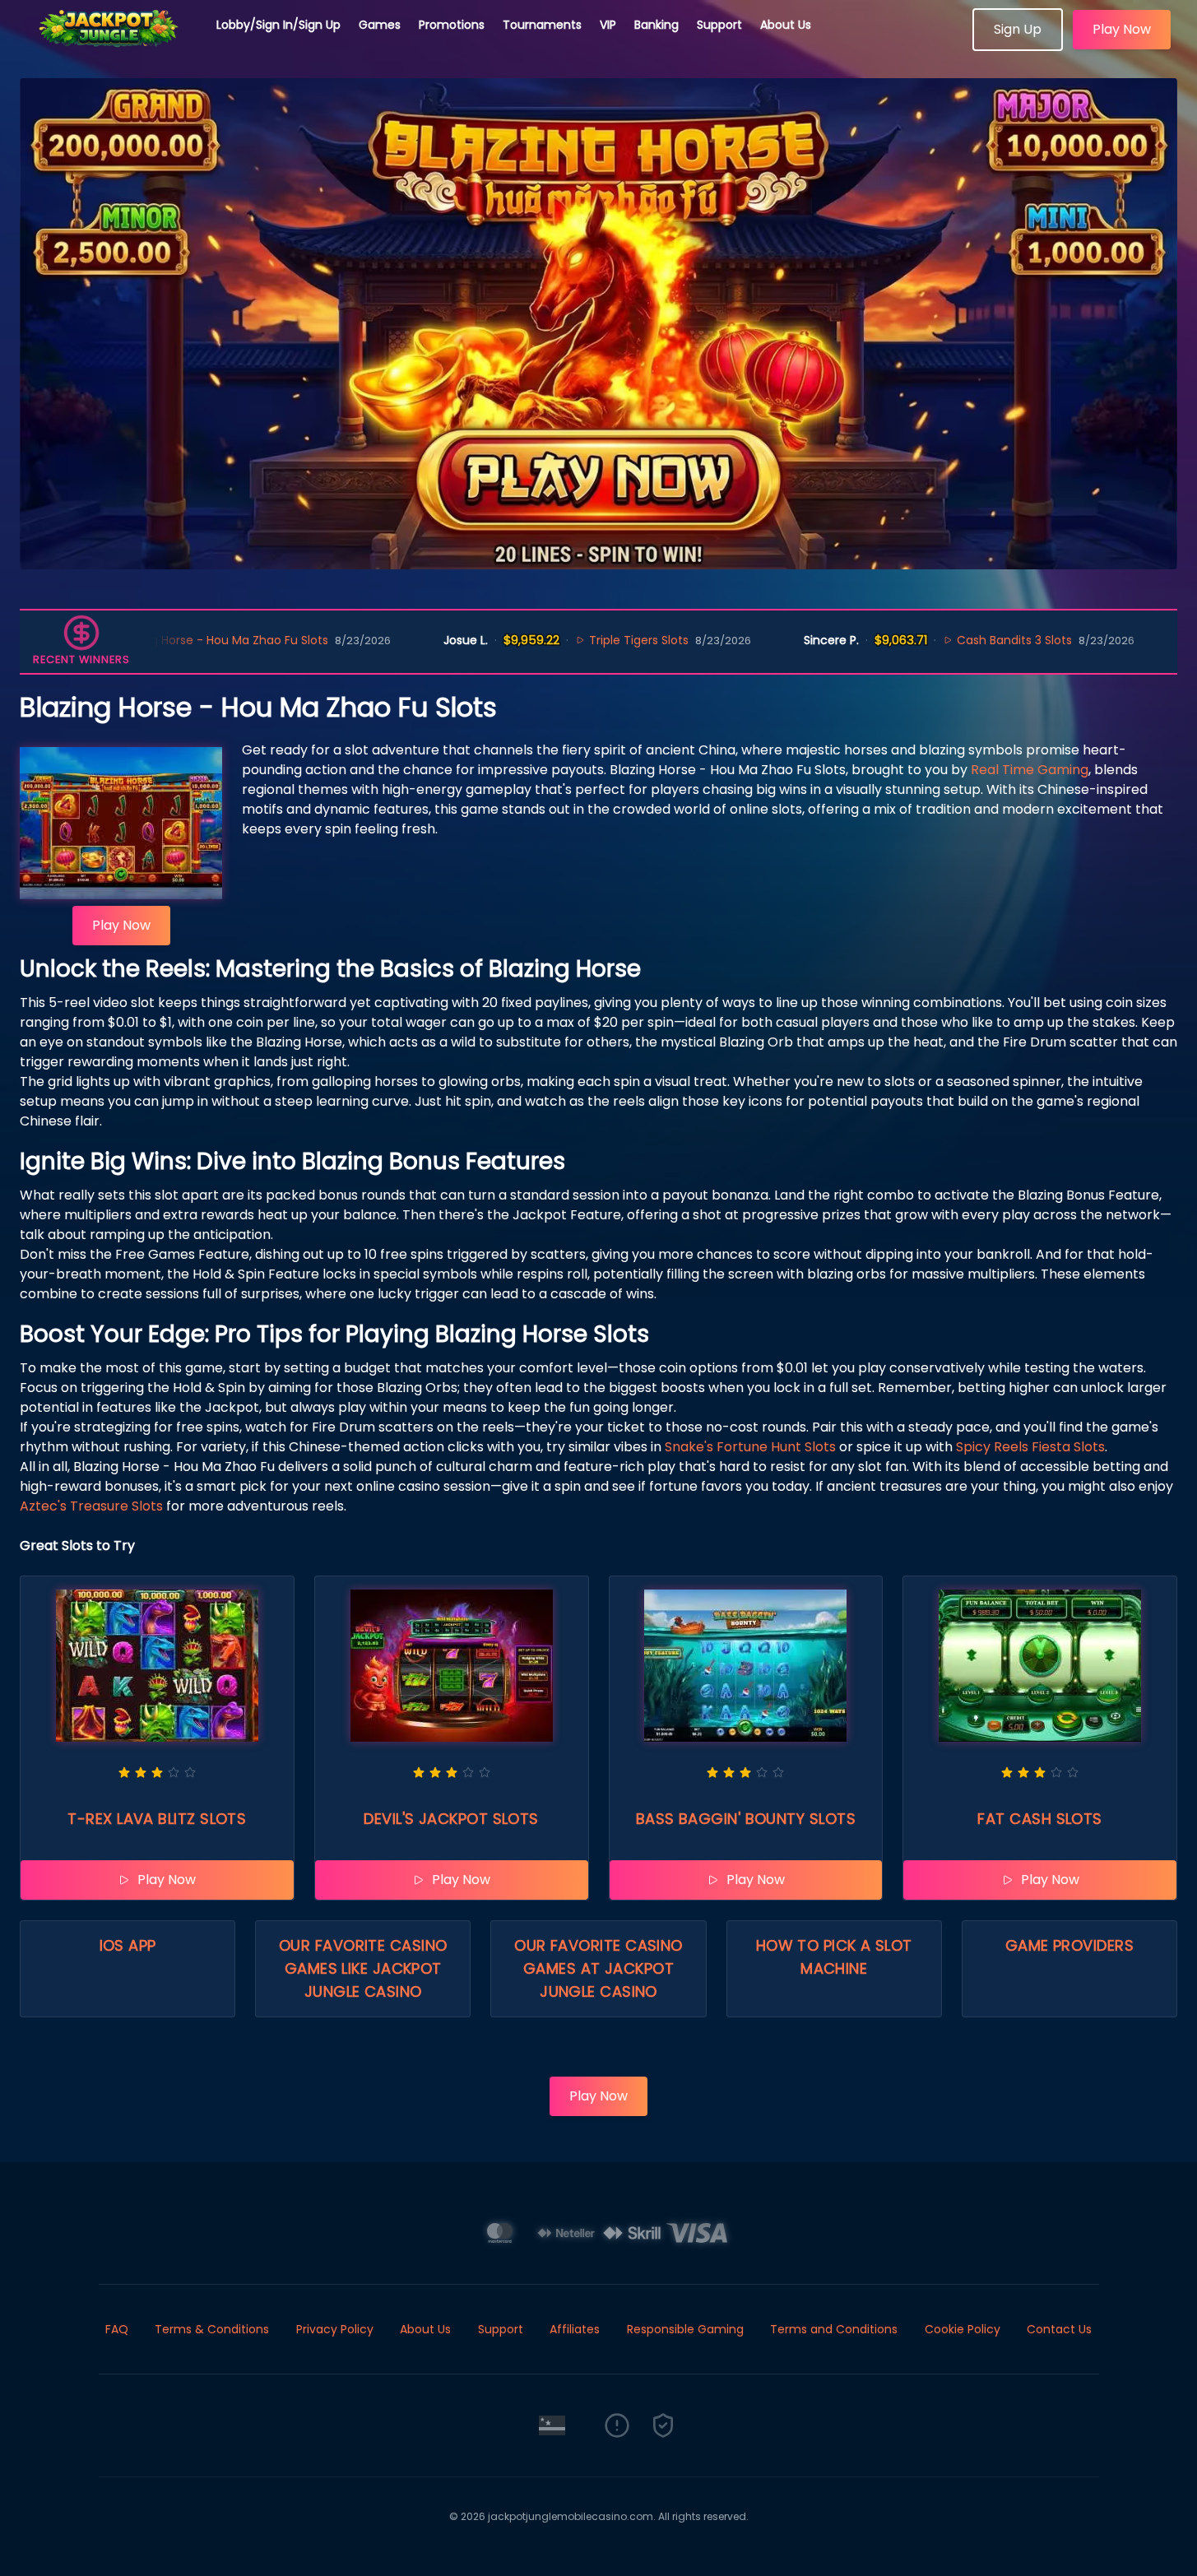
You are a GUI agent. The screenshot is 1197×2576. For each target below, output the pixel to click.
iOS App (128, 1945)
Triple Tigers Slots (553, 640)
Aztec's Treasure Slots (91, 1506)
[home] (109, 45)
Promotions (452, 25)
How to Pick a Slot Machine (834, 1957)
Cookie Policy (963, 2329)
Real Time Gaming (1030, 770)
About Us (786, 25)
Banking (656, 25)
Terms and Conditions (834, 2329)
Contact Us (1059, 2329)
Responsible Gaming (685, 2329)
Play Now (1122, 29)
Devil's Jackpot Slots (451, 1819)
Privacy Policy (335, 2329)
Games (380, 25)
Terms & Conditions (212, 2329)
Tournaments (542, 25)
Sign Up (1018, 29)
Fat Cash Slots (1039, 1819)
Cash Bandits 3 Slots (929, 640)
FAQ (117, 2329)
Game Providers (1069, 1945)
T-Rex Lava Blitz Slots (157, 1819)
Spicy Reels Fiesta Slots (1030, 1447)
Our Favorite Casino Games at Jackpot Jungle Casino (598, 1968)
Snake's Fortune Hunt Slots (750, 1447)
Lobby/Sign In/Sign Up (278, 25)
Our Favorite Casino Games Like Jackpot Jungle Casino (363, 1968)
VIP (608, 25)
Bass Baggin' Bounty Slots (746, 1819)
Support (719, 25)
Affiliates (575, 2329)
